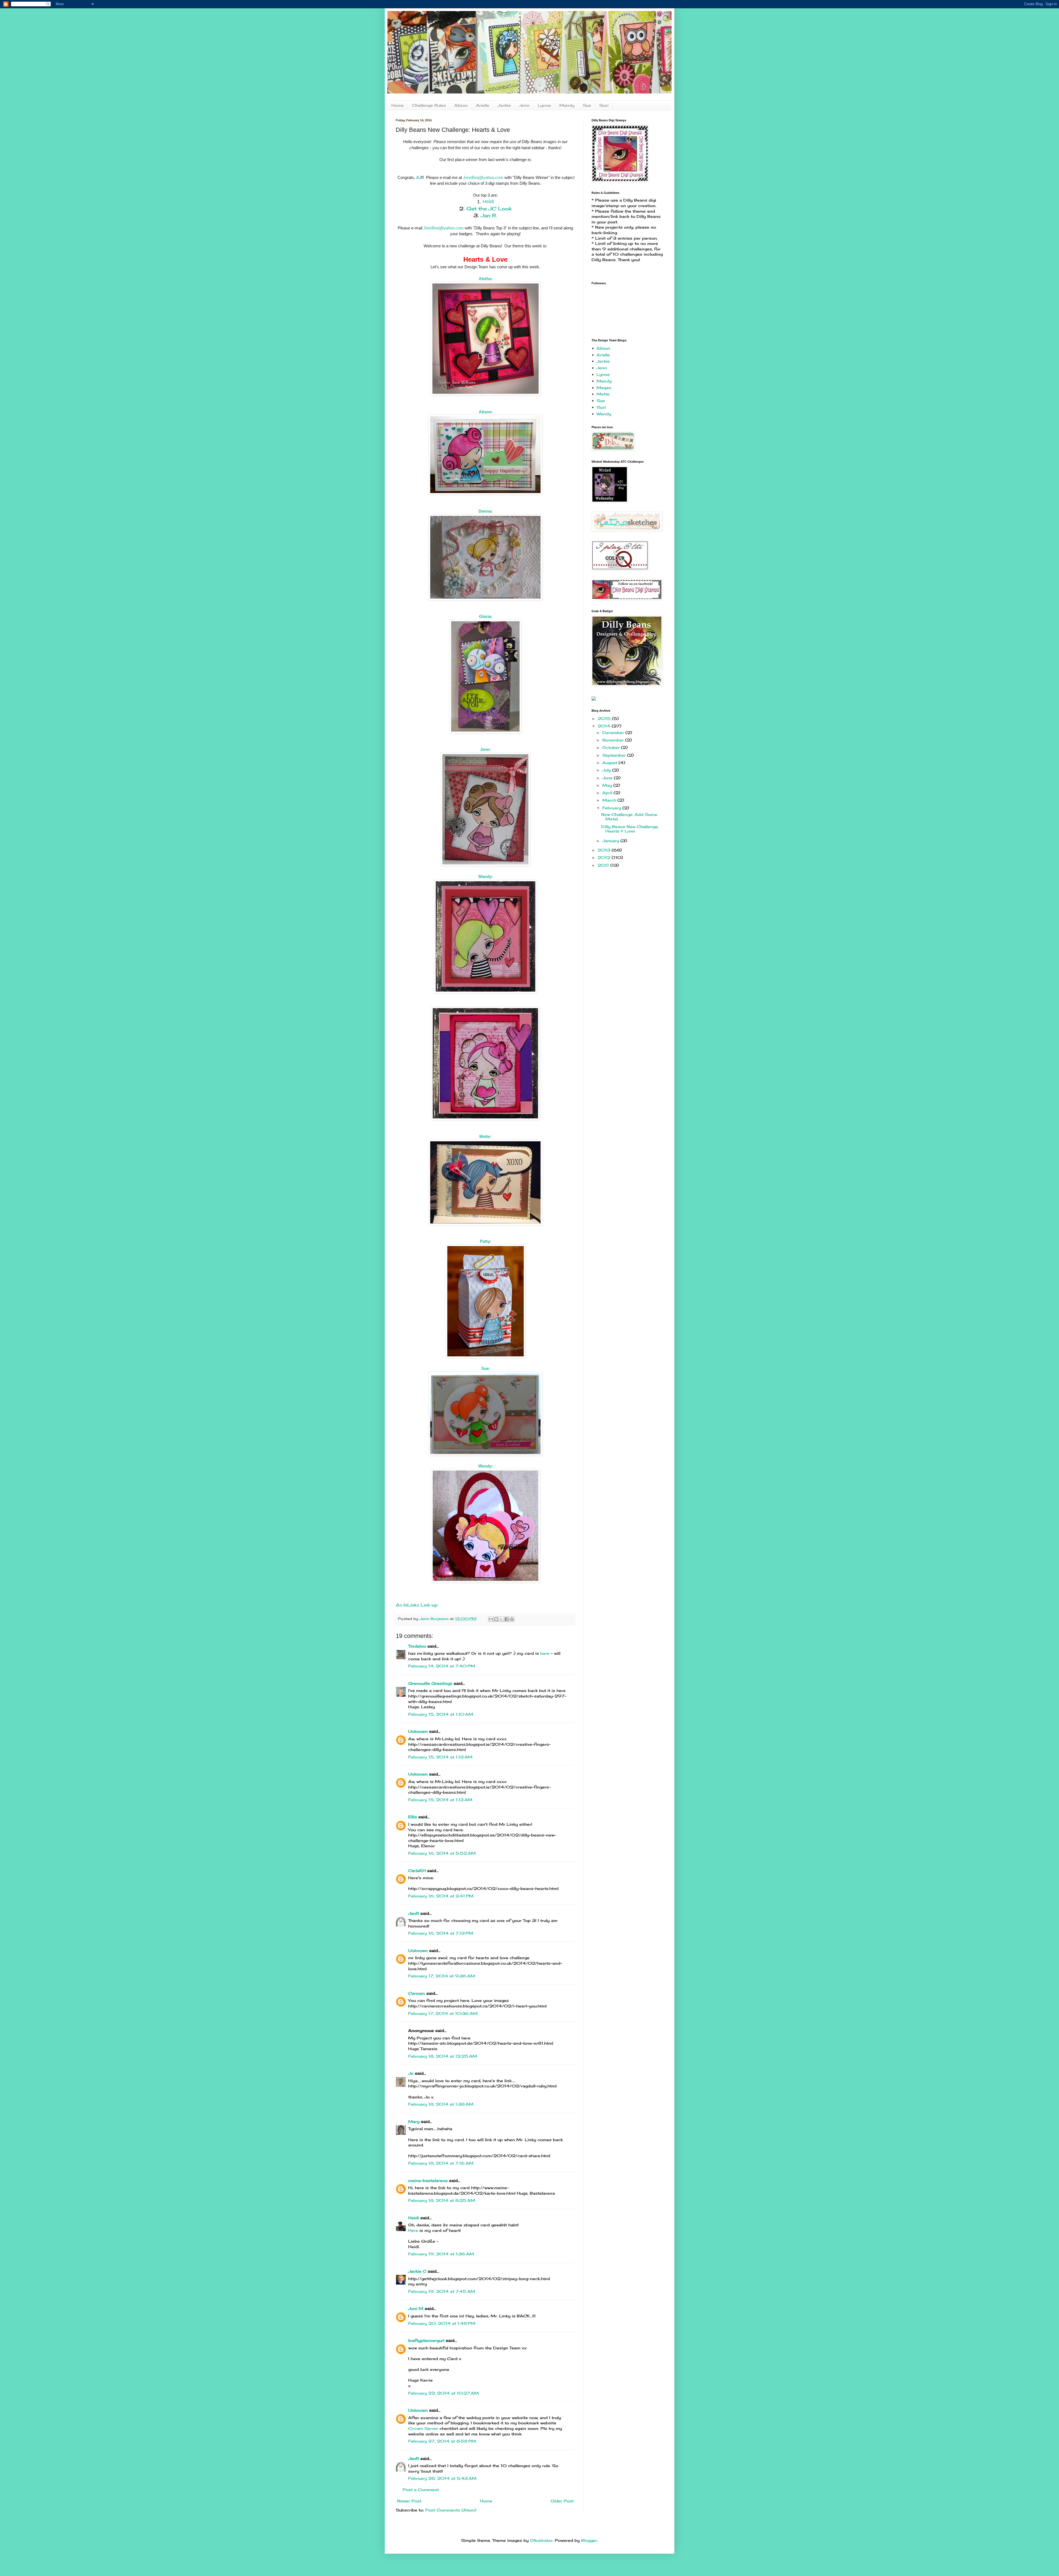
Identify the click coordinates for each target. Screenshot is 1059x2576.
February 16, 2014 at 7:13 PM (441, 1933)
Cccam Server (423, 2428)
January (611, 841)
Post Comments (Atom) (451, 2510)
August (610, 763)
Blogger (589, 2540)
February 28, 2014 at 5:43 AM (442, 2478)
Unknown (418, 1731)
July (607, 770)
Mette (603, 394)
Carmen (417, 1993)
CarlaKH (417, 1871)
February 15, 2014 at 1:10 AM (441, 1714)
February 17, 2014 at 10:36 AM (443, 2013)
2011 (604, 865)
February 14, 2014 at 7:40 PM (442, 1666)
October (612, 747)
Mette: (485, 1136)
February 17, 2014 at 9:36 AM (442, 1976)
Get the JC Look (489, 208)
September (615, 755)
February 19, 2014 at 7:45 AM (442, 2291)
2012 (605, 857)
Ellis (413, 1817)
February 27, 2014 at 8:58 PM (442, 2441)
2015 (605, 718)
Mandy (567, 105)
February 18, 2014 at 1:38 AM (441, 2104)
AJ (419, 177)
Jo (411, 2073)
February (612, 808)
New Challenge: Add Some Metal (629, 817)
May (608, 785)
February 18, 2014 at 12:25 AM (443, 2056)
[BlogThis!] (496, 1619)
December (614, 733)
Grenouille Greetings (430, 1683)
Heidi (488, 202)
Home (398, 105)
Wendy (604, 414)
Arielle (483, 105)
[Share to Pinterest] (512, 1619)
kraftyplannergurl (426, 2340)
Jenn (524, 105)
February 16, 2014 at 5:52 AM (442, 1853)
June (608, 778)
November (614, 740)
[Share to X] (501, 1619)
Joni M (416, 2308)
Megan (604, 388)
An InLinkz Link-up (417, 1605)
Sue (587, 105)
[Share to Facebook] (507, 1619)
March (610, 800)
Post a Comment (421, 2490)
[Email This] (491, 1619)
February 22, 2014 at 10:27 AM (443, 2393)
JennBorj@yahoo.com (483, 177)
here (545, 1653)
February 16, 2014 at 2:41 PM (441, 1896)
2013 (605, 850)
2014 (605, 726)
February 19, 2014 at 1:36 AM (441, 2254)
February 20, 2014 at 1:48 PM (442, 2323)
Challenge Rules (429, 105)
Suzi (604, 105)
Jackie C (417, 2271)
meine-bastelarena (428, 2180)
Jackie (504, 105)
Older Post (562, 2501)
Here (414, 2230)
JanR (414, 1913)
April (608, 793)
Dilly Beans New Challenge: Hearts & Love (630, 829)
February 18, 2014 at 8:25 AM (442, 2200)
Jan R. (489, 215)
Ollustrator (541, 2540)
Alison (461, 105)
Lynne (544, 105)
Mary (414, 2121)
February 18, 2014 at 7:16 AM (441, 2163)
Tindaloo (417, 1646)
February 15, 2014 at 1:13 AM (440, 1757)
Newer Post (409, 2501)
